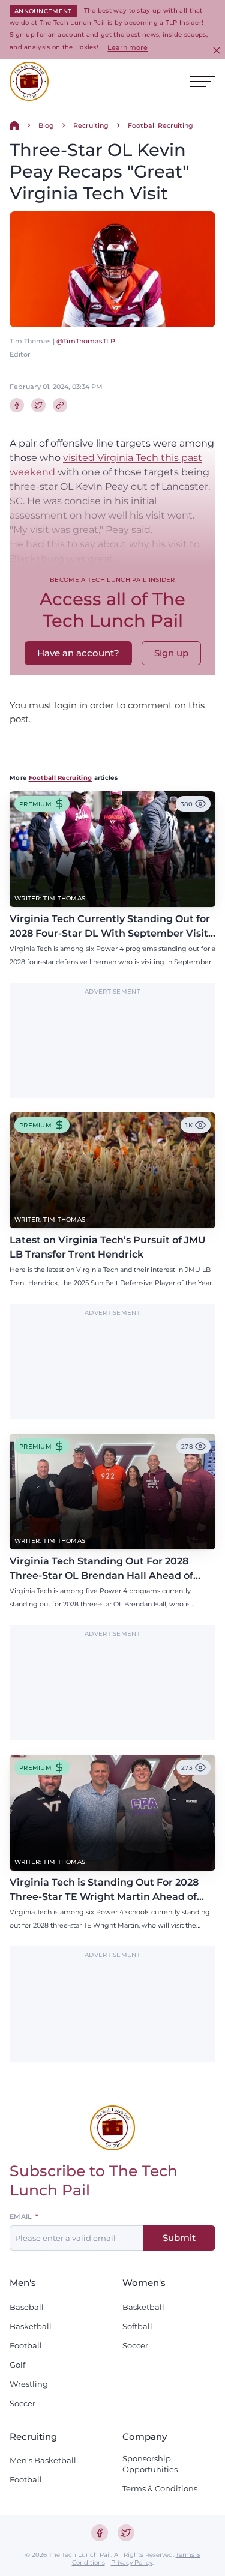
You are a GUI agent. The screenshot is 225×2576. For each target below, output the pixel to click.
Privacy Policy (132, 2562)
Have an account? (78, 653)
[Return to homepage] (29, 81)
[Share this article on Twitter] (38, 405)
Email (21, 2217)
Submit (179, 2238)
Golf (17, 2365)
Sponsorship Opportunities (150, 2464)
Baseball (27, 2307)
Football (26, 2345)
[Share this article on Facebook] (17, 405)
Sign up (171, 653)
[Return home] (14, 125)
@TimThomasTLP (86, 341)
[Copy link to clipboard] (60, 405)
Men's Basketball (43, 2460)
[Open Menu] (203, 82)
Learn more (127, 47)
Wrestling (29, 2384)
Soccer (22, 2403)
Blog (46, 125)
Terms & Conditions (160, 2488)
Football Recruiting (160, 125)
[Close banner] (217, 50)
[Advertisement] (113, 1047)
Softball (137, 2326)
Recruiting (91, 125)
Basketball (31, 2326)
